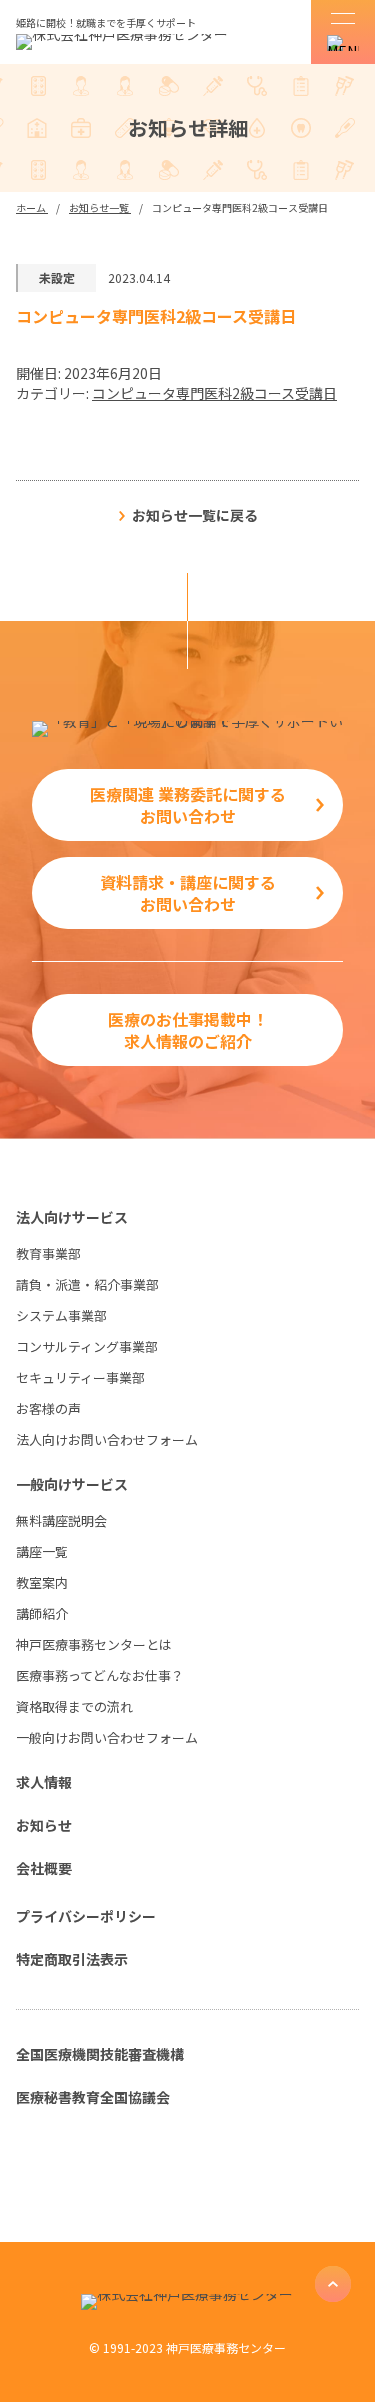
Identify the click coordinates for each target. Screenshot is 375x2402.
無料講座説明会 (61, 1520)
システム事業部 (61, 1315)
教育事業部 (48, 1253)
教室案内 (42, 1582)
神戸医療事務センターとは (94, 1644)
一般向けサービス (72, 1484)
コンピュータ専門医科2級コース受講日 (214, 393)
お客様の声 (48, 1408)
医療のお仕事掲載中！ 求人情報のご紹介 (188, 1030)
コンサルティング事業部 (87, 1346)
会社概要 (44, 1868)
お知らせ (44, 1825)
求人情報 (44, 1782)
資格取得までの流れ (74, 1706)
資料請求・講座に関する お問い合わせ (188, 893)
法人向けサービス (72, 1217)
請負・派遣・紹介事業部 (87, 1284)
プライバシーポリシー (86, 1916)
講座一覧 (42, 1551)
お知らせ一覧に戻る (195, 515)
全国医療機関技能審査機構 (100, 2054)
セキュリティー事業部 (80, 1377)
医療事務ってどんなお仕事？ (100, 1675)
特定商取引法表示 (72, 1959)
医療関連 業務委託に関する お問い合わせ (188, 805)
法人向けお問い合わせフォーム (107, 1439)
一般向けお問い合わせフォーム (107, 1737)
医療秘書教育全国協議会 (93, 2097)
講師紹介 (42, 1613)
